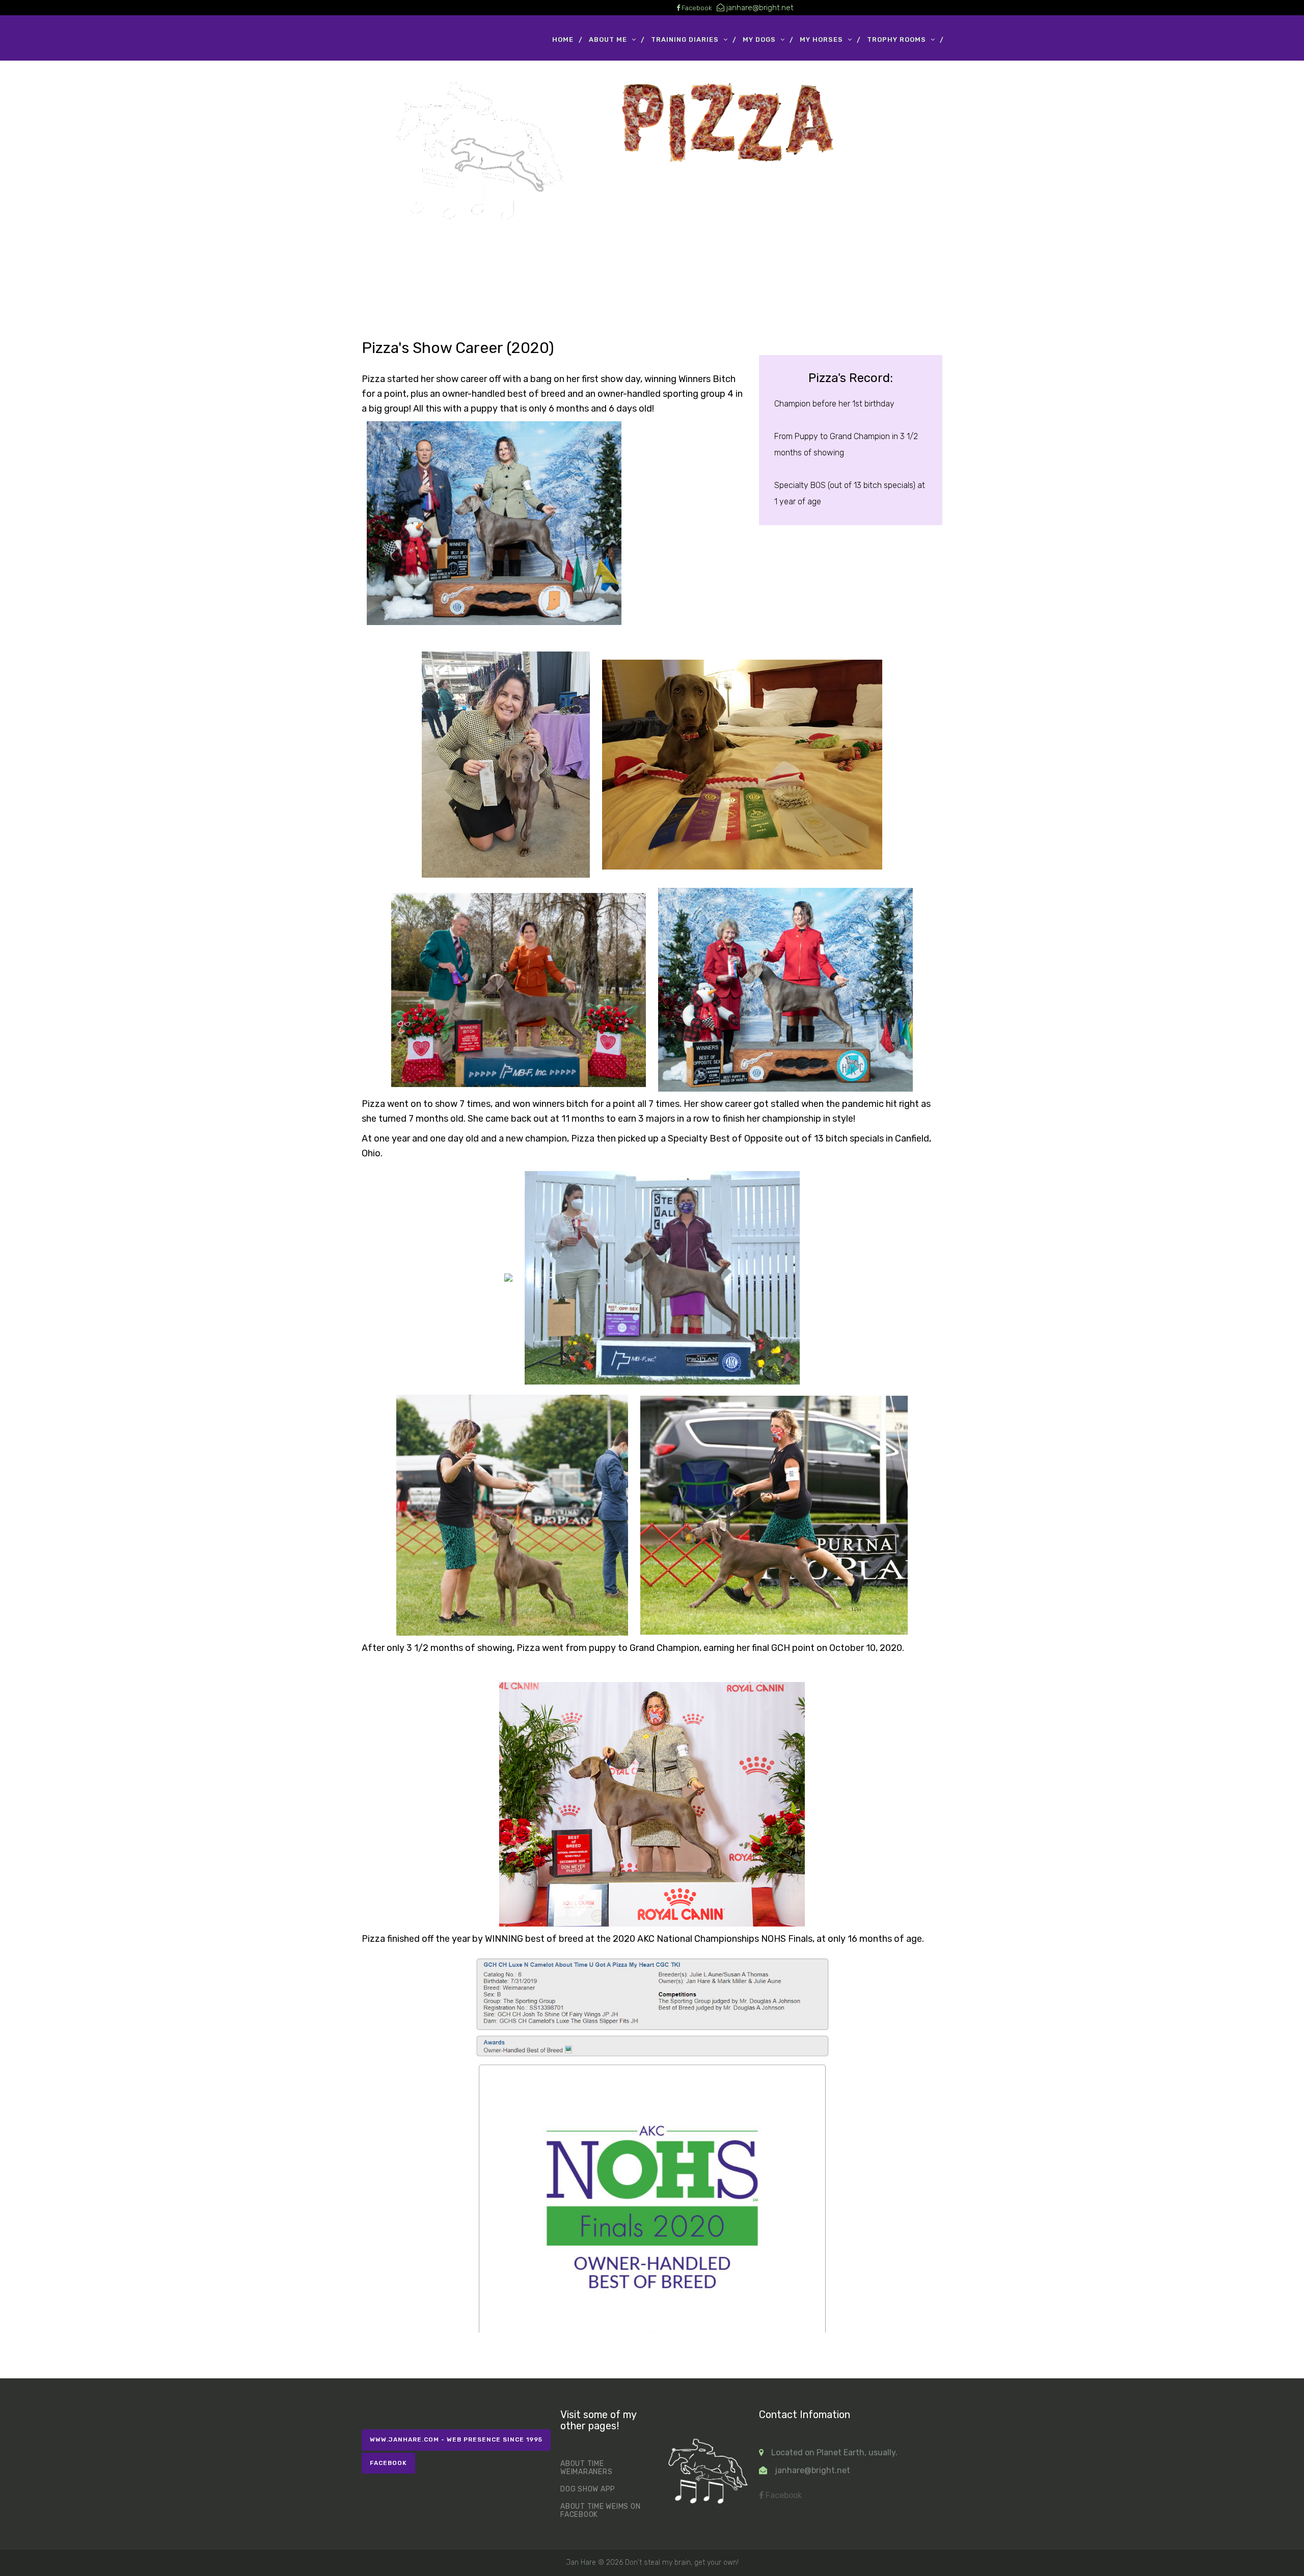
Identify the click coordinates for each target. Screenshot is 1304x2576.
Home (563, 39)
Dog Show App (588, 2489)
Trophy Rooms (896, 39)
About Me (608, 39)
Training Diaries (685, 39)
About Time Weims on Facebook (600, 2511)
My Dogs (759, 39)
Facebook (388, 2463)
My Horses (821, 39)
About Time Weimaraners (586, 2468)
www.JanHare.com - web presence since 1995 (456, 2439)
